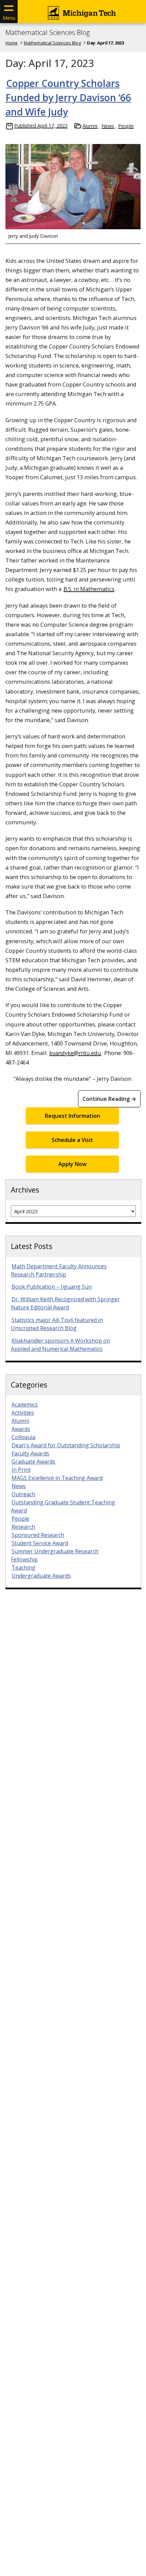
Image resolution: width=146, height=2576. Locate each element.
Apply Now (72, 1164)
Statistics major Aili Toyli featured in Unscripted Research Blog (57, 1324)
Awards (21, 1429)
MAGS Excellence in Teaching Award (57, 1478)
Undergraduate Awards (41, 1576)
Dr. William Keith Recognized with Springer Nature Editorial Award (65, 1303)
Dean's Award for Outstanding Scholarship (66, 1445)
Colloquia (23, 1437)
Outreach (23, 1494)
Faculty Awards (30, 1453)
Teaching (23, 1568)
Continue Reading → (109, 1099)
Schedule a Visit (72, 1140)
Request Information (72, 1116)
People (126, 126)
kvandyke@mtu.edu (75, 1053)
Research (23, 1527)
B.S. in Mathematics (89, 589)
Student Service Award (40, 1543)
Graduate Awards (33, 1462)
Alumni (90, 126)
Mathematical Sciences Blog (48, 33)
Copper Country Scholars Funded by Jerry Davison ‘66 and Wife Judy (68, 97)
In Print (21, 1470)
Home (12, 43)
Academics (25, 1405)
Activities (23, 1413)
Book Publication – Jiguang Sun (52, 1287)
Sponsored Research (38, 1535)
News (108, 126)
